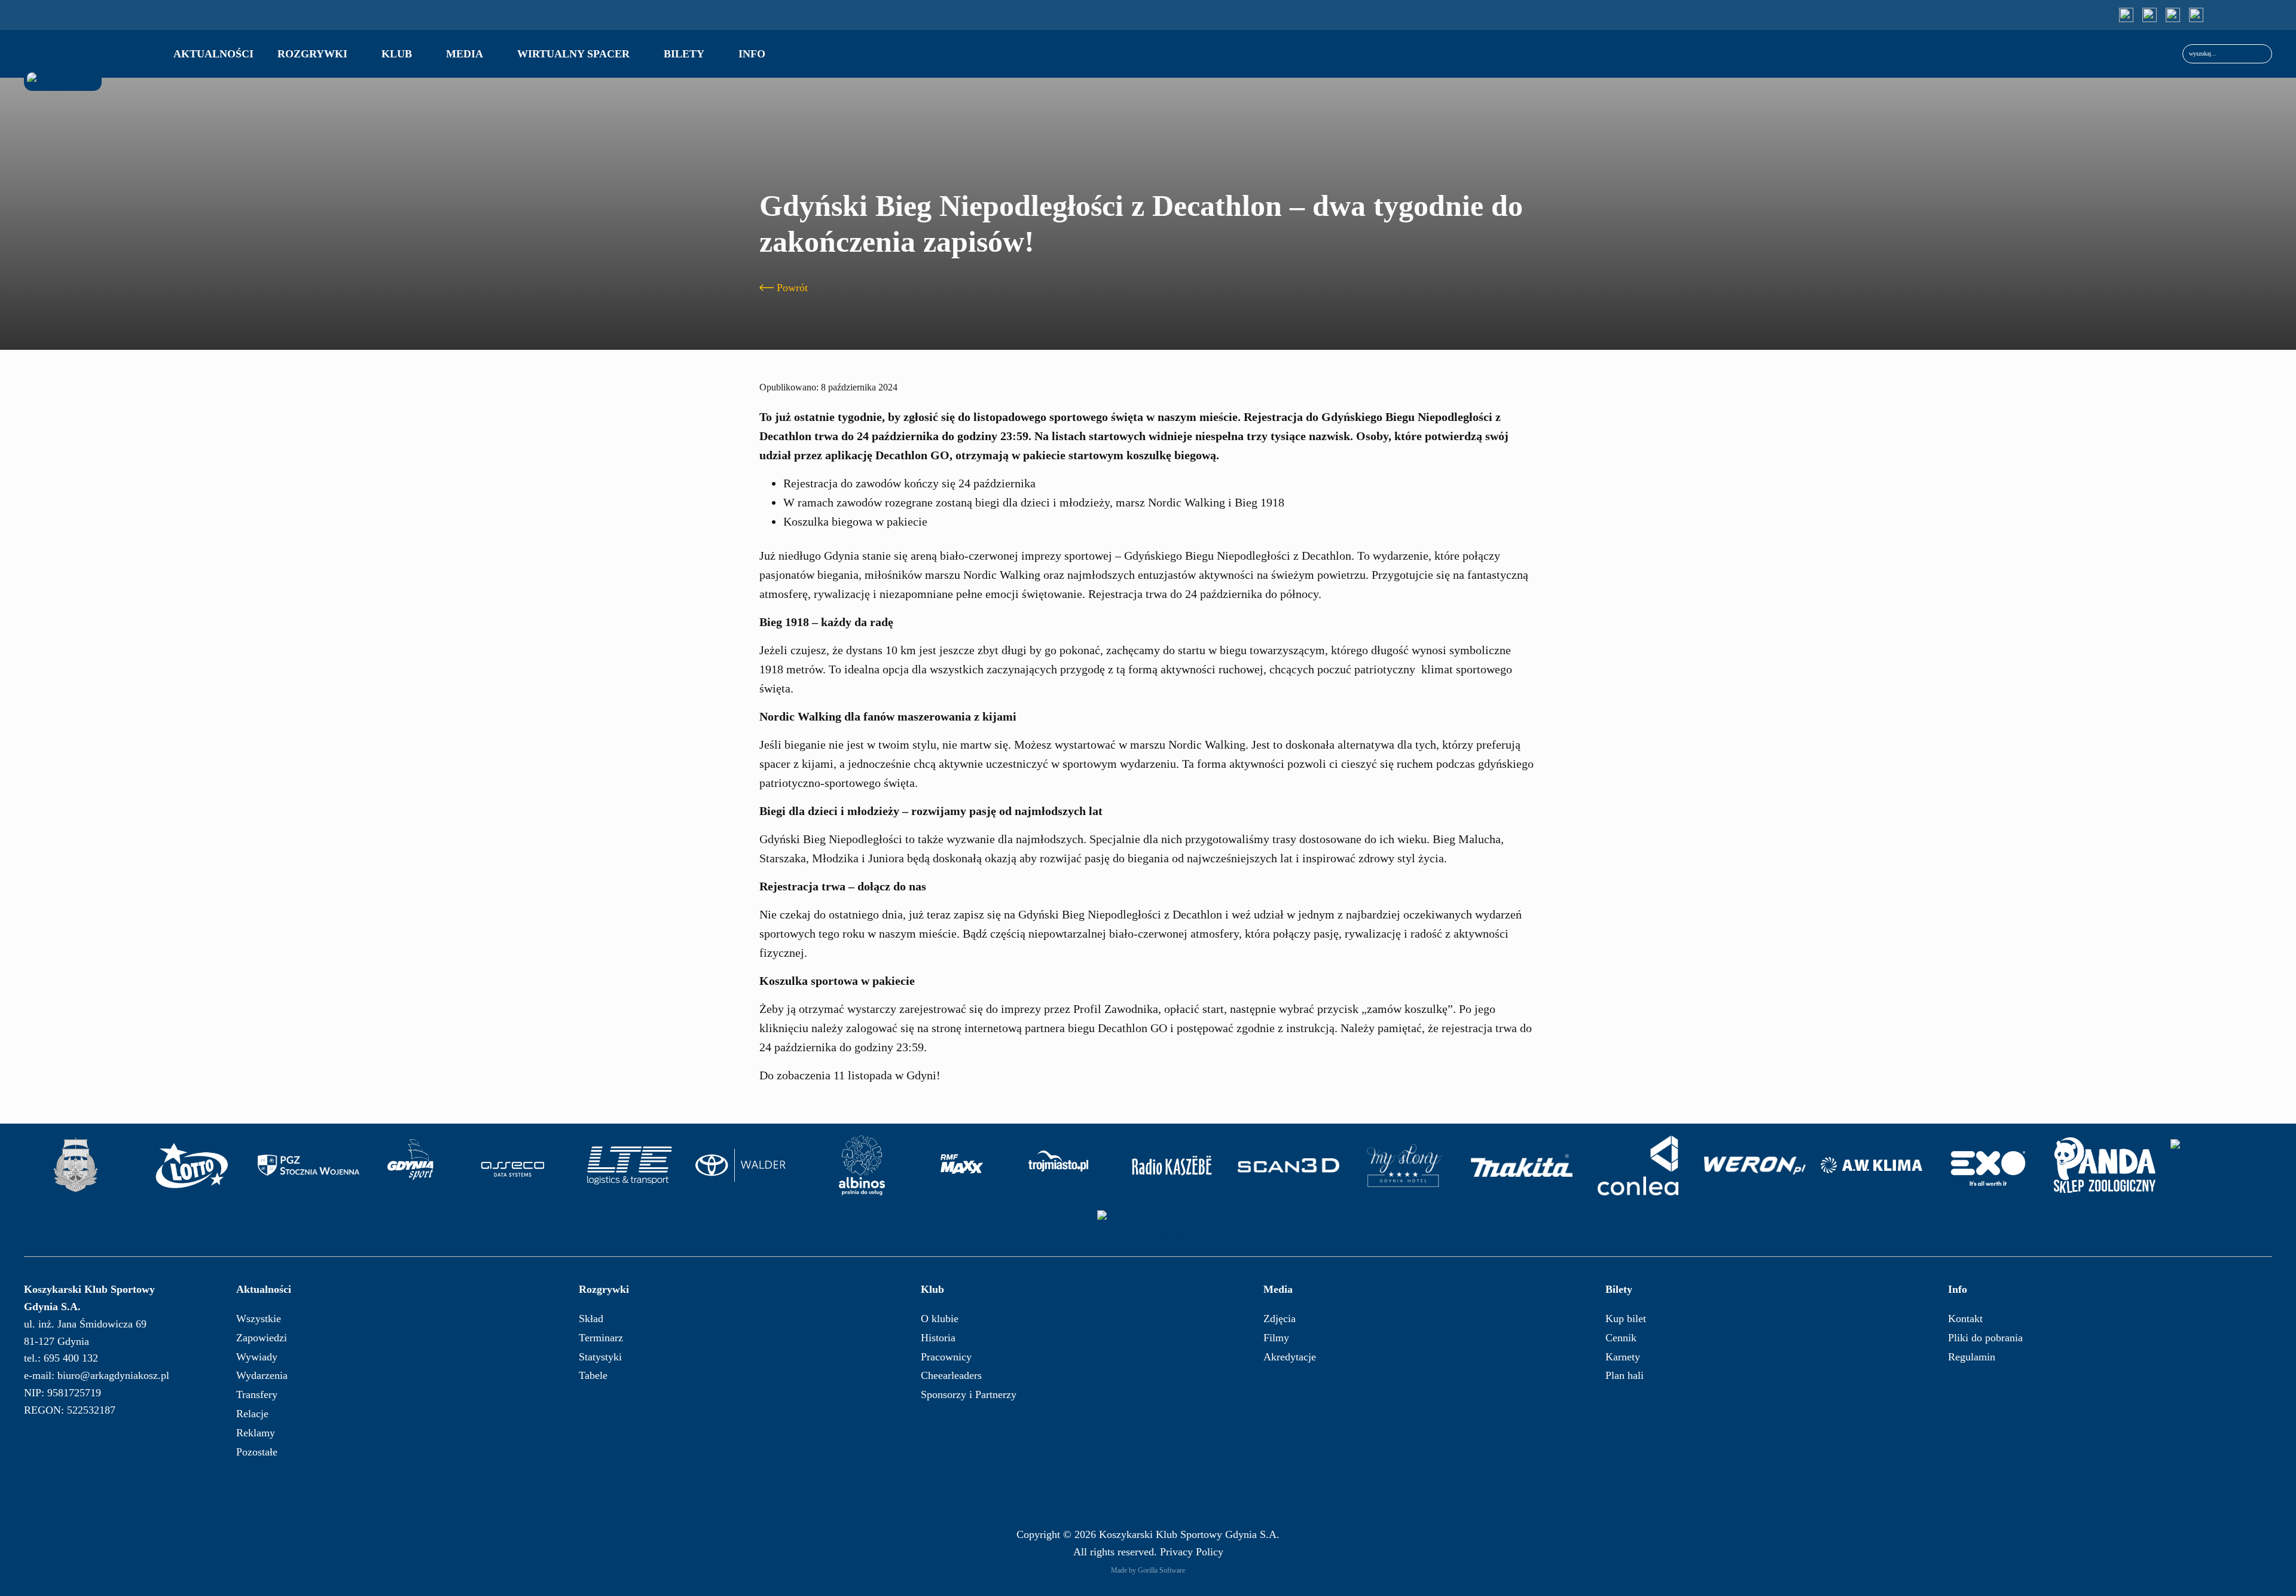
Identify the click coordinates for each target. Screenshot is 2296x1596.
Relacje (252, 1414)
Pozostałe (257, 1452)
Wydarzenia (262, 1375)
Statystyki (600, 1357)
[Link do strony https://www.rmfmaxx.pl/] (962, 1165)
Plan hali (1625, 1375)
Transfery (257, 1394)
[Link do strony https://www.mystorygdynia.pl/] (1405, 1165)
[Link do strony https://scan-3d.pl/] (1289, 1165)
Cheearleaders (951, 1375)
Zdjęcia (1280, 1319)
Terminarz (601, 1338)
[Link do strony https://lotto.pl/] (192, 1165)
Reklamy (256, 1433)
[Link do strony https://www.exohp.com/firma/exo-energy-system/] (1988, 1165)
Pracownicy (946, 1357)
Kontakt (1965, 1319)
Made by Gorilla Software (1148, 1570)
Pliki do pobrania (1985, 1338)
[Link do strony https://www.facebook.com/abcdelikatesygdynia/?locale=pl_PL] (2221, 1165)
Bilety (684, 54)
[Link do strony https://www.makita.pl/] (1522, 1165)
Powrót (792, 288)
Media (465, 54)
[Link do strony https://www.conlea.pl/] (1638, 1165)
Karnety (1623, 1357)
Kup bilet (1626, 1319)
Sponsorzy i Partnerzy (969, 1394)
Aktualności (213, 54)
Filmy (1276, 1338)
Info (752, 54)
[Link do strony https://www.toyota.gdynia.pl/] (746, 1165)
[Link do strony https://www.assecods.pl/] (513, 1165)
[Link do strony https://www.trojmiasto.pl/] (1059, 1165)
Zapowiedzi (262, 1338)
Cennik (1621, 1338)
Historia (938, 1338)
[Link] (2126, 15)
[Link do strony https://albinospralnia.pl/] (862, 1165)
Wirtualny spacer (573, 54)
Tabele (593, 1375)
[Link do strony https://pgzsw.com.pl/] (309, 1165)
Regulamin (1972, 1357)
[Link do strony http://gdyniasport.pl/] (411, 1165)
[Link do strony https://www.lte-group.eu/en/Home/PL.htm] (629, 1165)
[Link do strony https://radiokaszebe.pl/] (1172, 1165)
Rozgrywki (312, 54)
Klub (397, 54)
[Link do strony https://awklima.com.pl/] (1871, 1165)
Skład (591, 1319)
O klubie (940, 1319)
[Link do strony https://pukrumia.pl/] (1148, 1228)
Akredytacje (1290, 1357)
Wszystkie (259, 1319)
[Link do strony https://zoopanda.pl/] (2105, 1165)
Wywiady (257, 1357)
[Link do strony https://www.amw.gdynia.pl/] (75, 1165)
